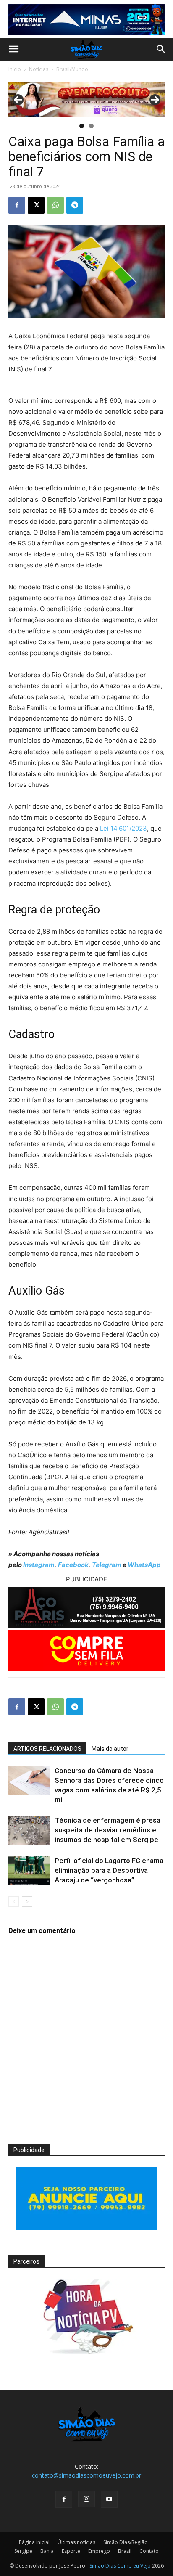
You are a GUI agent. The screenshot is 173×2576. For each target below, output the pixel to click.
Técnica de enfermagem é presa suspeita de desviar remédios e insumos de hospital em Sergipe (107, 1830)
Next (155, 100)
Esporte (71, 2551)
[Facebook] (17, 205)
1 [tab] (82, 126)
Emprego (99, 2551)
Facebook (73, 1565)
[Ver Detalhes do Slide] (86, 99)
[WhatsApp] (55, 205)
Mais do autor (110, 1749)
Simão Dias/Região (126, 2542)
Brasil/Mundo (72, 69)
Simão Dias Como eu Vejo (120, 2566)
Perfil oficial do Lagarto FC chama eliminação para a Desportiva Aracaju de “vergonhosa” (109, 1870)
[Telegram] (75, 205)
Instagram (39, 1565)
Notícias (39, 69)
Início (15, 69)
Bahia (47, 2551)
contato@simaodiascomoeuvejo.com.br (86, 2475)
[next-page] (27, 1902)
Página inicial (34, 2542)
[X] (36, 205)
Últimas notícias (76, 2542)
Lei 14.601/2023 (123, 828)
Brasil (125, 2551)
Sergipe (23, 2551)
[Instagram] (86, 2499)
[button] (13, 49)
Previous (18, 100)
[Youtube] (109, 2499)
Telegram (107, 1565)
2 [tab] (91, 126)
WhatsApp (144, 1565)
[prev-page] (14, 1902)
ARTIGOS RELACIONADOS (47, 1749)
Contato (149, 2551)
